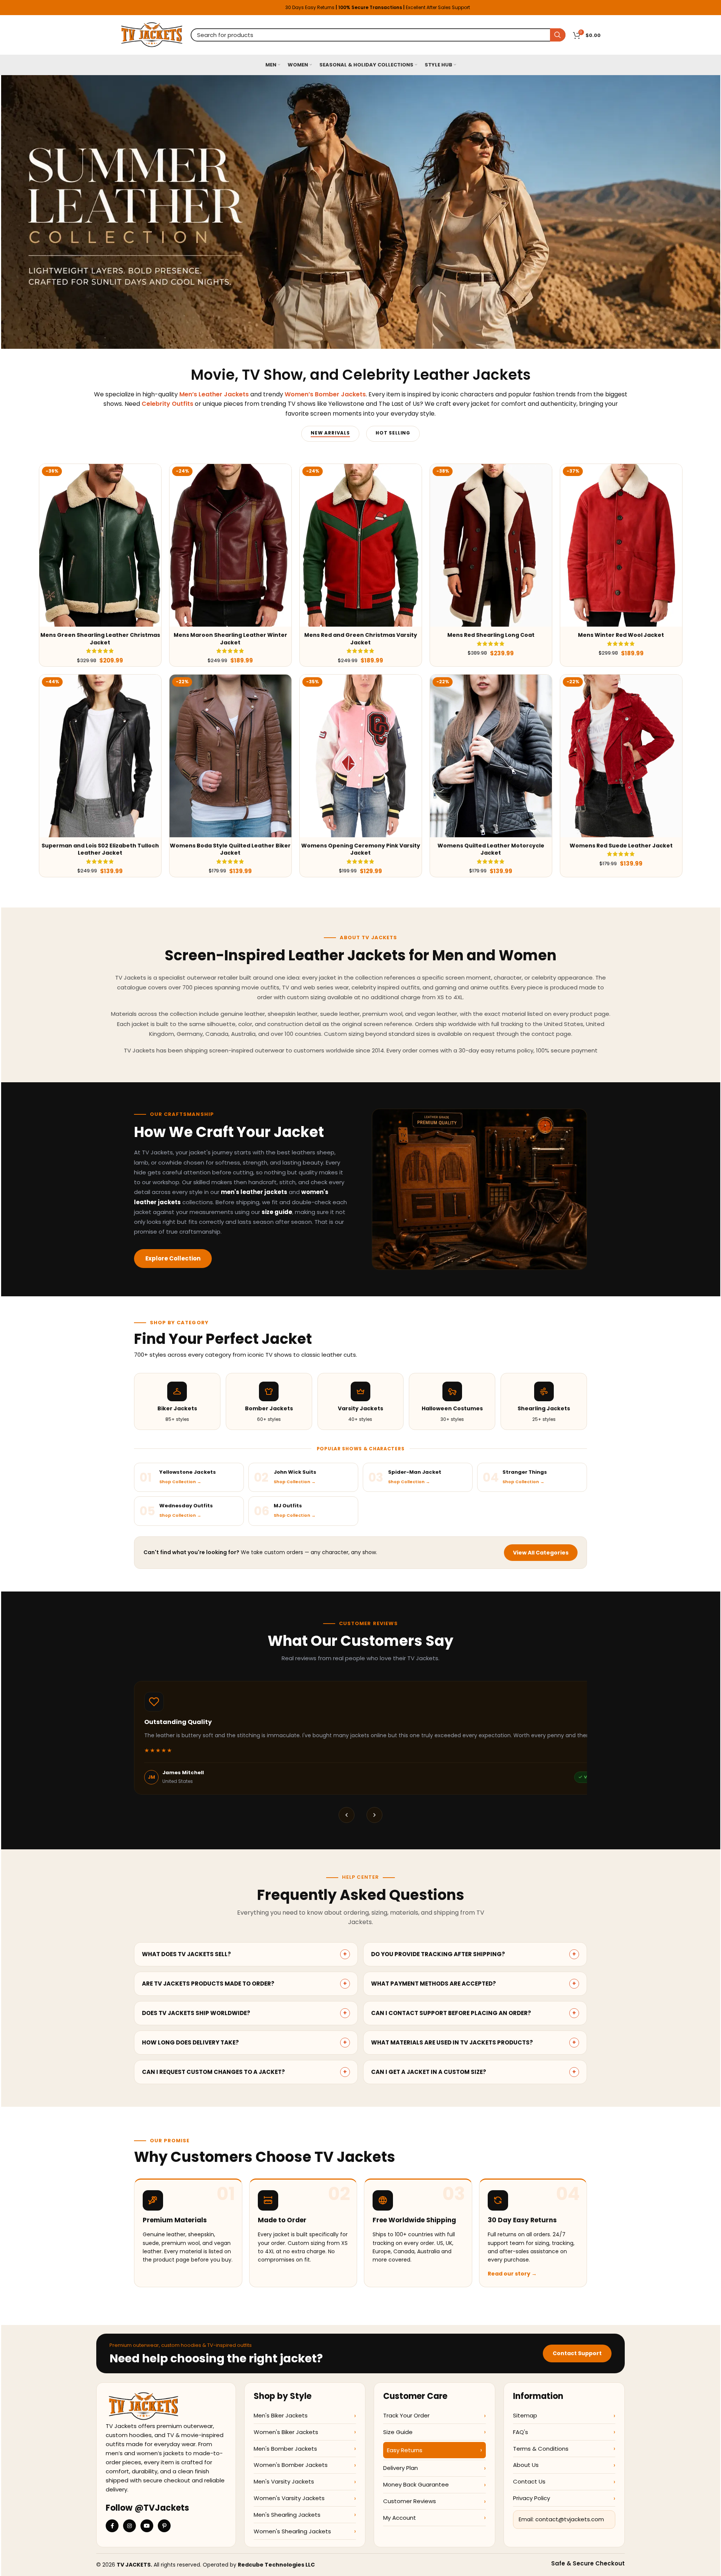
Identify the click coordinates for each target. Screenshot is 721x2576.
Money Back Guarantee (416, 2484)
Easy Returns (405, 2450)
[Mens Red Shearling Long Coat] (491, 545)
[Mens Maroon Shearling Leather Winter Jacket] (230, 545)
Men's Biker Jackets (281, 2415)
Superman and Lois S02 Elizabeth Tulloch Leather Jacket (100, 849)
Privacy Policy (532, 2498)
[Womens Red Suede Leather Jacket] (621, 756)
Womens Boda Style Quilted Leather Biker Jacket (230, 849)
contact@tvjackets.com (570, 2520)
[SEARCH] (558, 35)
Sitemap (525, 2415)
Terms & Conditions (541, 2449)
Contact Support (577, 2353)
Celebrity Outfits (167, 404)
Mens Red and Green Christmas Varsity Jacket (361, 639)
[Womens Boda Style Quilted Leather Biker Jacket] (230, 756)
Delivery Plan (401, 2468)
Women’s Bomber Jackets (325, 394)
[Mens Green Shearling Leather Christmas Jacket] (100, 545)
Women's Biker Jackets (286, 2432)
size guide (277, 1212)
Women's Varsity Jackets (289, 2498)
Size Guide (398, 2432)
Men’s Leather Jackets (214, 394)
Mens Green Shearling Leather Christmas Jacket (100, 639)
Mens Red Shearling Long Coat (491, 635)
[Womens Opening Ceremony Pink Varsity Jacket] (361, 756)
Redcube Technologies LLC (276, 2565)
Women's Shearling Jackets (292, 2531)
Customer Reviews (410, 2501)
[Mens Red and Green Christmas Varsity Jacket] (361, 545)
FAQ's (521, 2432)
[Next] (374, 1815)
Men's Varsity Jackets (284, 2481)
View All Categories (541, 1553)
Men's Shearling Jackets (287, 2515)
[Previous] (347, 1815)
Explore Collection (173, 1258)
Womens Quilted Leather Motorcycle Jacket (491, 849)
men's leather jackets (254, 1192)
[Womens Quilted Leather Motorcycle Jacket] (491, 756)
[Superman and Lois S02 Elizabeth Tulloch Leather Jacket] (100, 756)
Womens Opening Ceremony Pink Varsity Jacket (361, 849)
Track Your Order (406, 2415)
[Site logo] (152, 34)
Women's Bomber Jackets (291, 2465)
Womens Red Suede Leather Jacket (621, 846)
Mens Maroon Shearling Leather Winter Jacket (230, 639)
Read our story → (512, 2274)
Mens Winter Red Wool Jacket (621, 635)
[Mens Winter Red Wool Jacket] (621, 545)
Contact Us (529, 2481)
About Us (526, 2465)
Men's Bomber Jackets (285, 2449)
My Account (400, 2518)
